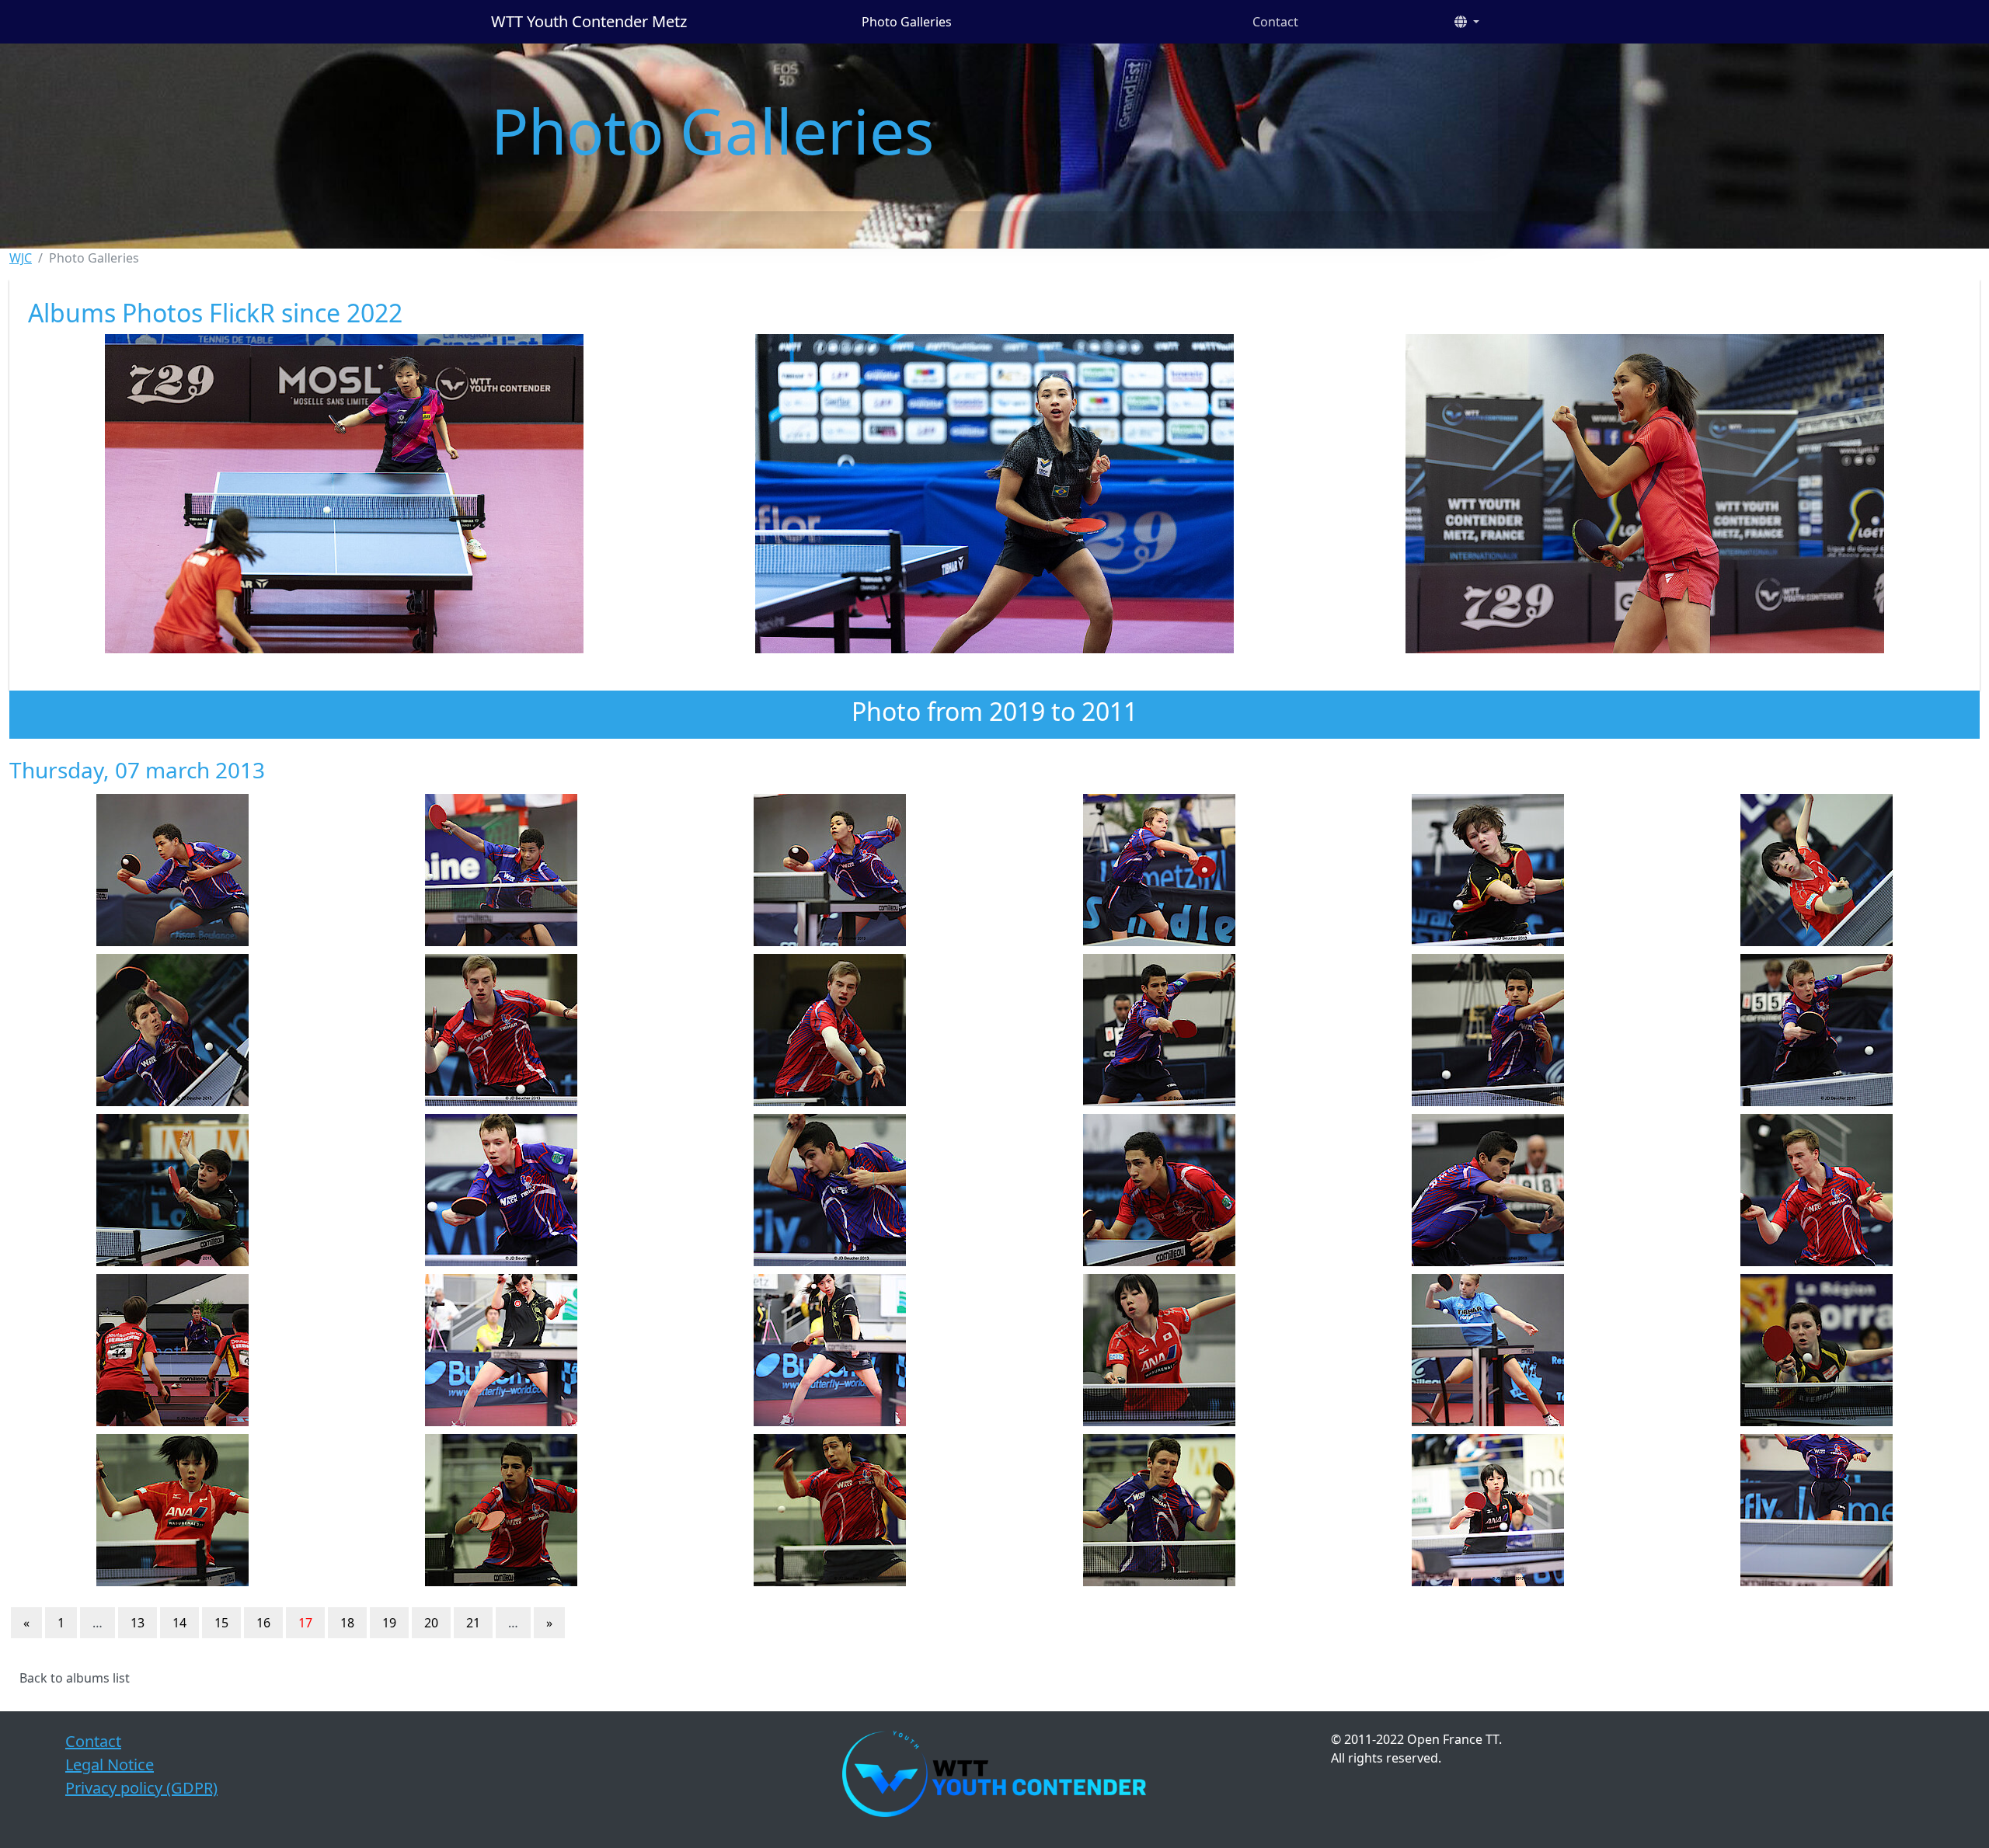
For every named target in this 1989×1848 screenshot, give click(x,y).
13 (138, 1623)
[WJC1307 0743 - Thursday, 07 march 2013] (1817, 1350)
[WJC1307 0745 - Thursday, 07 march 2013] (501, 1510)
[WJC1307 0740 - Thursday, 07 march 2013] (830, 1350)
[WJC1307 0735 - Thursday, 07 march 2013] (1487, 1190)
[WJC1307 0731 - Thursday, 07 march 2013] (501, 1190)
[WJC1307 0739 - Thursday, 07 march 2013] (501, 1350)
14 (179, 1623)
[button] (1467, 22)
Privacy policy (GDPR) (141, 1788)
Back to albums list (75, 1678)
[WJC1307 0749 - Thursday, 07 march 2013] (1487, 1510)
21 (473, 1623)
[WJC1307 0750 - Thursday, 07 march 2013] (1817, 1510)
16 (263, 1623)
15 (221, 1623)
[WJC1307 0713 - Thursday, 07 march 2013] (501, 870)
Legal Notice (110, 1764)
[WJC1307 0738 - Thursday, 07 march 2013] (172, 1350)
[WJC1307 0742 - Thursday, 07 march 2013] (1487, 1350)
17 (305, 1623)
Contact (1275, 22)
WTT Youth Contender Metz (589, 21)
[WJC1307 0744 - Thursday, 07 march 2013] (172, 1510)
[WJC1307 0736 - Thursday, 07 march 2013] (1817, 1190)
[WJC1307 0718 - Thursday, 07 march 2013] (1159, 870)
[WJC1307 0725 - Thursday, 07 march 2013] (501, 1030)
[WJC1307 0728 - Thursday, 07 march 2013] (1487, 1030)
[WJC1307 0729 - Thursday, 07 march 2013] (1817, 1030)
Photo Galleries (907, 22)
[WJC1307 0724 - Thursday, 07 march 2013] (172, 1030)
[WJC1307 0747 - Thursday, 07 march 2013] (1159, 1510)
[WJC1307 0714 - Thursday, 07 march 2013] (830, 870)
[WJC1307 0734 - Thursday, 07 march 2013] (1159, 1190)
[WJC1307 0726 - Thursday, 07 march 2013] (830, 1030)
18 (347, 1623)
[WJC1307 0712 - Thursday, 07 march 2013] (172, 870)
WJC (21, 258)
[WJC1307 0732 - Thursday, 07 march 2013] (830, 1190)
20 (431, 1623)
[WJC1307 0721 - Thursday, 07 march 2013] (1487, 870)
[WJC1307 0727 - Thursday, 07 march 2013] (1159, 1030)
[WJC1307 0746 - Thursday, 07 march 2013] (830, 1510)
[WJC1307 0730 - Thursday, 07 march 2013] (172, 1190)
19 (389, 1623)
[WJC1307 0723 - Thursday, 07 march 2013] (1817, 870)
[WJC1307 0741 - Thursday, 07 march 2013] (1159, 1350)
